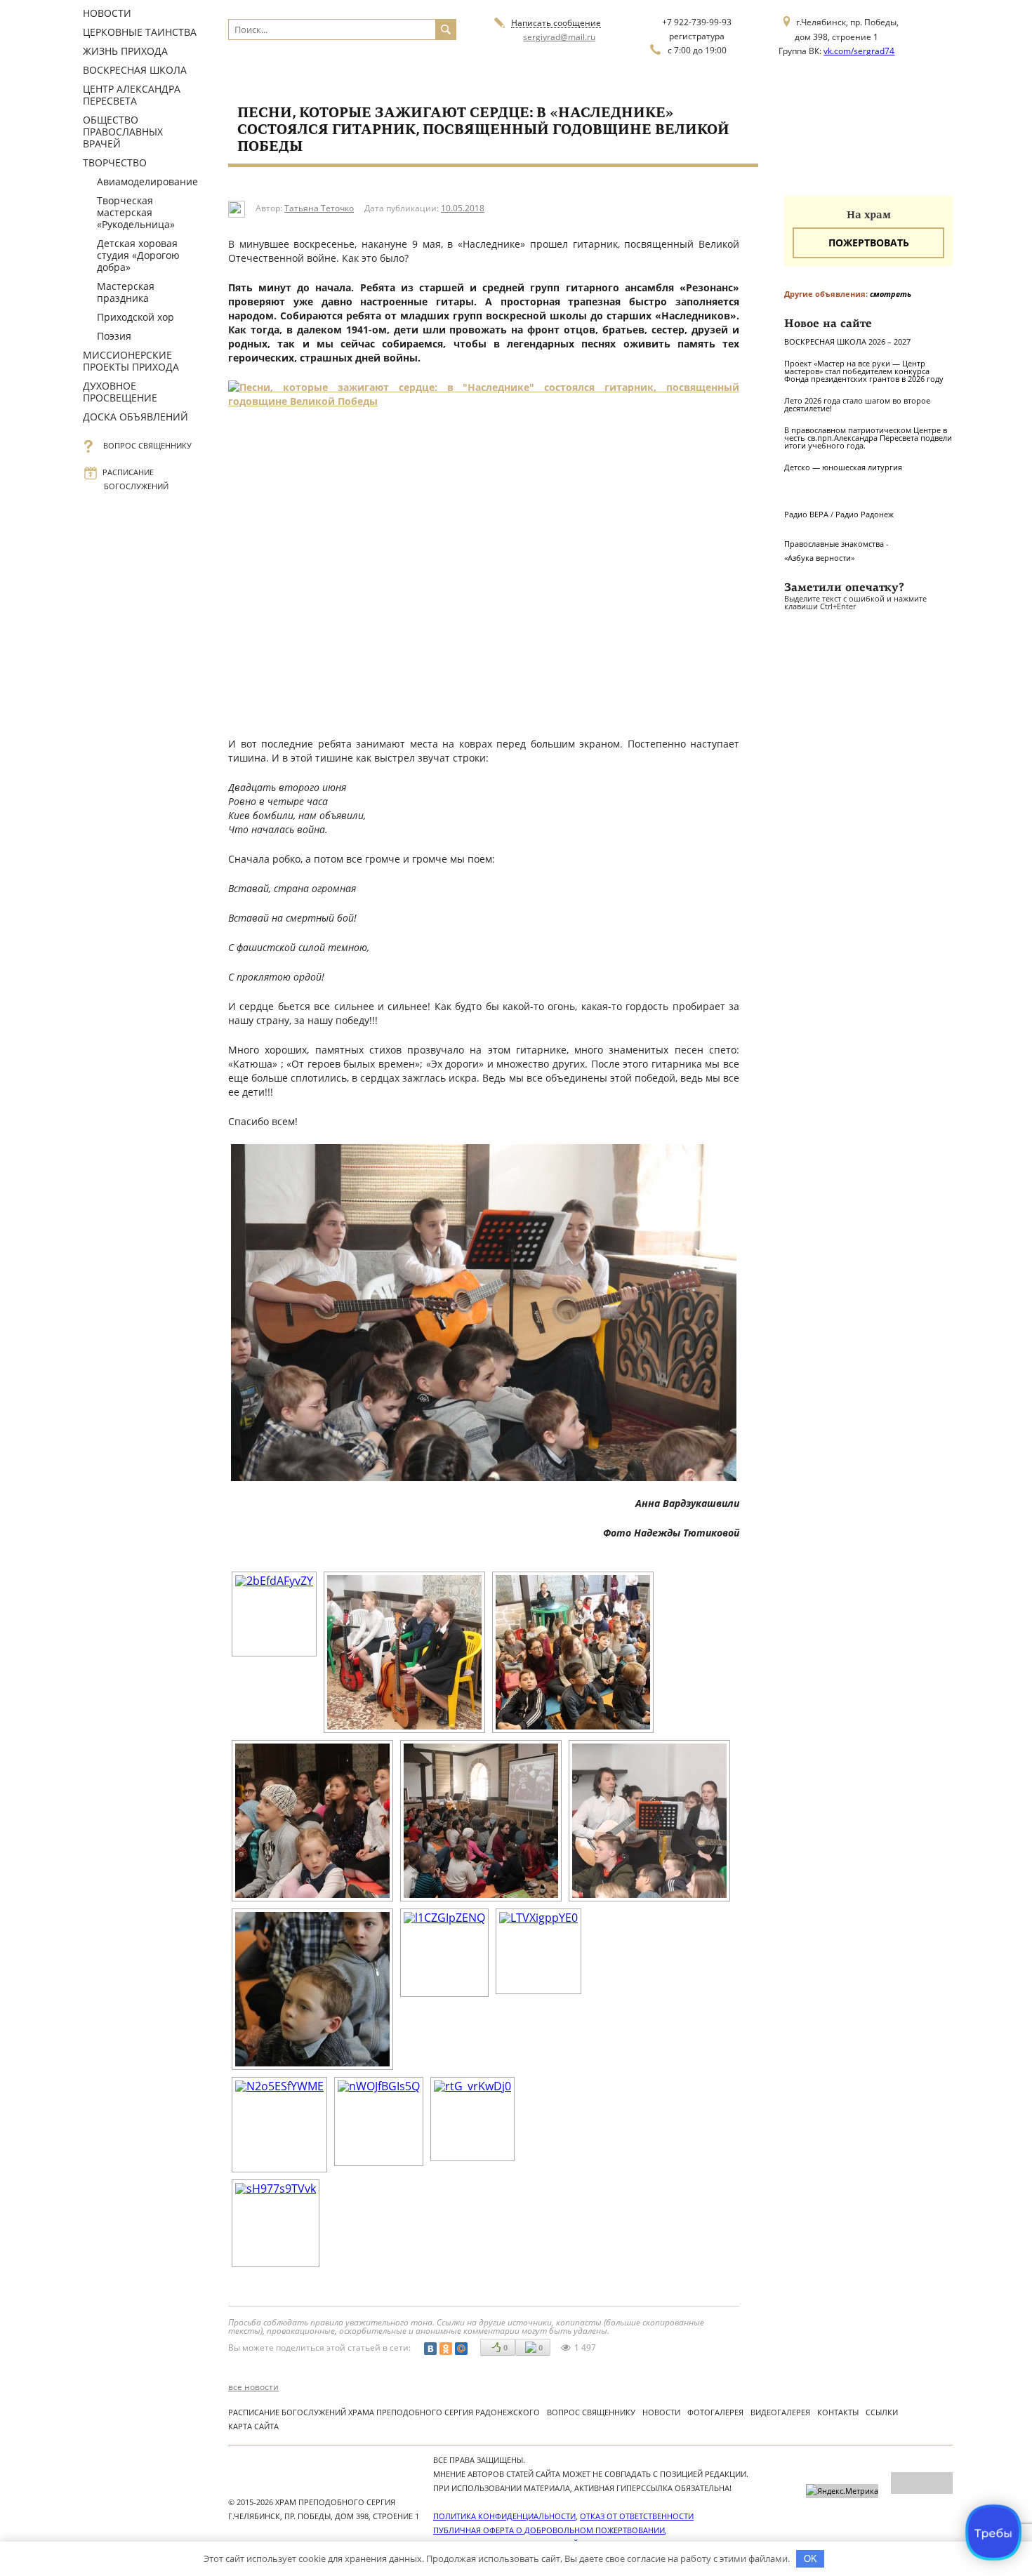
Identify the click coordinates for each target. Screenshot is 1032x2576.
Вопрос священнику (148, 445)
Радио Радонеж (865, 514)
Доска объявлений (135, 417)
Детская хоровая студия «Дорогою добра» (138, 255)
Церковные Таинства (140, 32)
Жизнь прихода (125, 51)
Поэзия (114, 336)
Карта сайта (253, 2426)
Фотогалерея (715, 2412)
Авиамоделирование (147, 181)
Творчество (115, 162)
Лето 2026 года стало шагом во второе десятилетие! (857, 404)
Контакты (838, 2412)
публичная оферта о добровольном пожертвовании (549, 2530)
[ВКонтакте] (430, 2349)
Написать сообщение (556, 24)
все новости (253, 2387)
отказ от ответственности (637, 2516)
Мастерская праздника (126, 292)
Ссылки (882, 2412)
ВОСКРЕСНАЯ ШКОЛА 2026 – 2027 (847, 341)
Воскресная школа (135, 70)
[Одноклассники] (446, 2349)
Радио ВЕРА (806, 514)
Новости (107, 13)
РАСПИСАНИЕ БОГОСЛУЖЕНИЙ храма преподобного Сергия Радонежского (384, 2412)
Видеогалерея (780, 2412)
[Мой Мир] (461, 2349)
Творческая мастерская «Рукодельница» (136, 212)
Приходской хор (135, 317)
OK (811, 2559)
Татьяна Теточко (319, 208)
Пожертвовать (869, 243)
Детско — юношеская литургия (843, 467)
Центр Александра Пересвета (132, 95)
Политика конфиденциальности (504, 2516)
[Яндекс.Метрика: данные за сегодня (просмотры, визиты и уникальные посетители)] (842, 2491)
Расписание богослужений (136, 479)
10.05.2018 (463, 208)
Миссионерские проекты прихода (131, 361)
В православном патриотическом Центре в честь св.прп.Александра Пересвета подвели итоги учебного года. (868, 438)
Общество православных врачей (123, 132)
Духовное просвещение (120, 392)
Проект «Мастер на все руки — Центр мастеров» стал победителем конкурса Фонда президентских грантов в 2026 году (864, 371)
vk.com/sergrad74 (859, 51)
